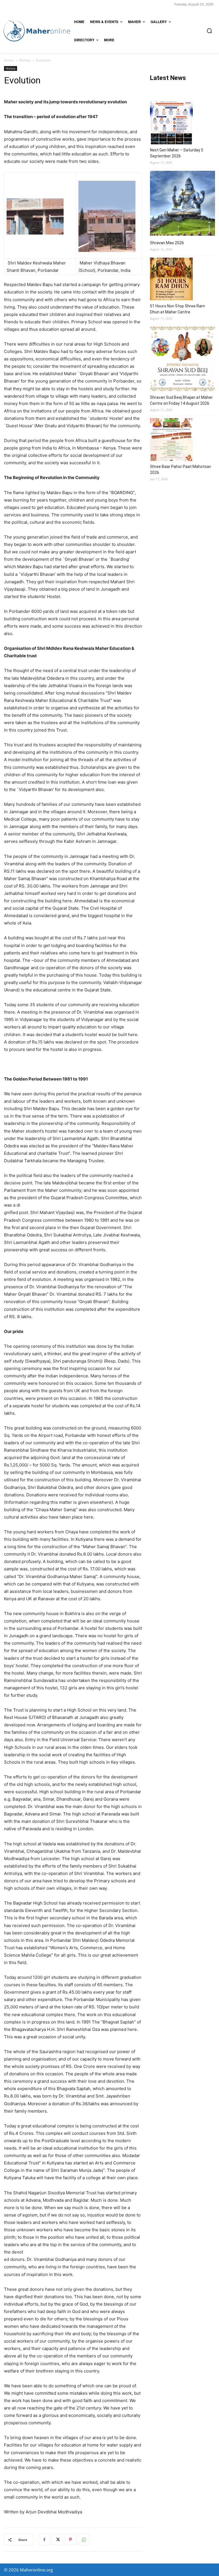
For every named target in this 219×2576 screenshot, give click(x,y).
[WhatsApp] (84, 2540)
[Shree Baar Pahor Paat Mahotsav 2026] (171, 440)
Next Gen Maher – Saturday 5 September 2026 (177, 153)
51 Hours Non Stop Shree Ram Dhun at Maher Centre (178, 309)
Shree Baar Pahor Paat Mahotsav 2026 (181, 470)
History (25, 60)
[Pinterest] (70, 2540)
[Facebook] (44, 2540)
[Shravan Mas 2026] (182, 204)
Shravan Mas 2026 (167, 243)
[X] (57, 2540)
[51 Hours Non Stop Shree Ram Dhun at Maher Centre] (171, 280)
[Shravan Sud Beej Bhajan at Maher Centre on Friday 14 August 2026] (182, 360)
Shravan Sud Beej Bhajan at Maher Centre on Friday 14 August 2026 (181, 400)
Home (9, 60)
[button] (209, 31)
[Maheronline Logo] (37, 31)
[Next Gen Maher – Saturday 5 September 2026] (171, 124)
